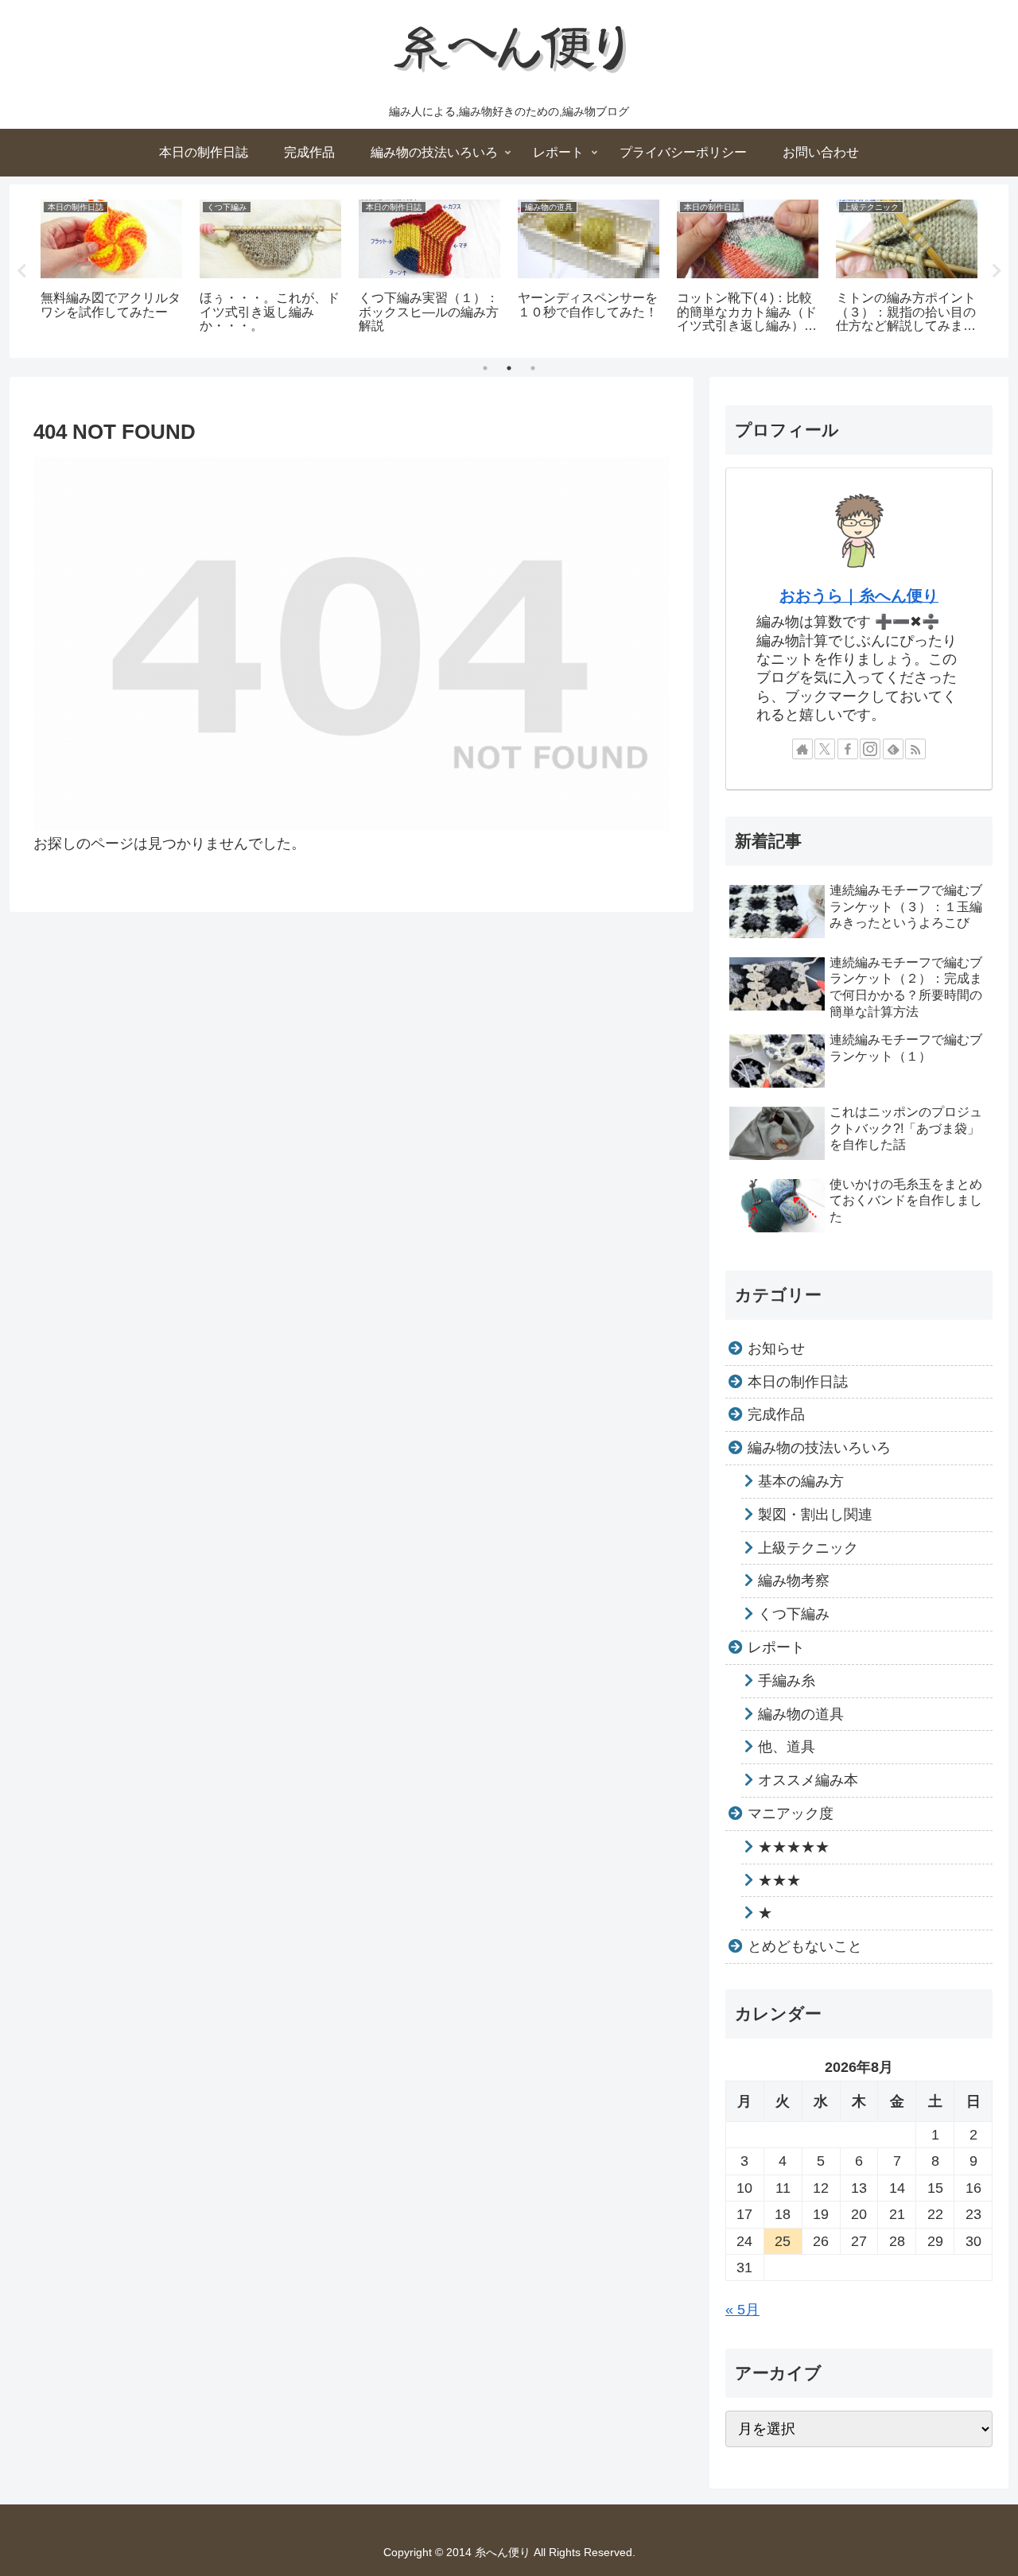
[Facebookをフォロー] (848, 749)
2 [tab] (509, 368)
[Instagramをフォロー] (870, 749)
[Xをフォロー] (825, 749)
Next (997, 271)
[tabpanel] (111, 268)
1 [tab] (485, 368)
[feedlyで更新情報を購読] (893, 749)
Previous (21, 271)
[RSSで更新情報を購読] (915, 749)
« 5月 (742, 2310)
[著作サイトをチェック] (802, 749)
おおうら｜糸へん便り (859, 596)
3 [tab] (533, 368)
